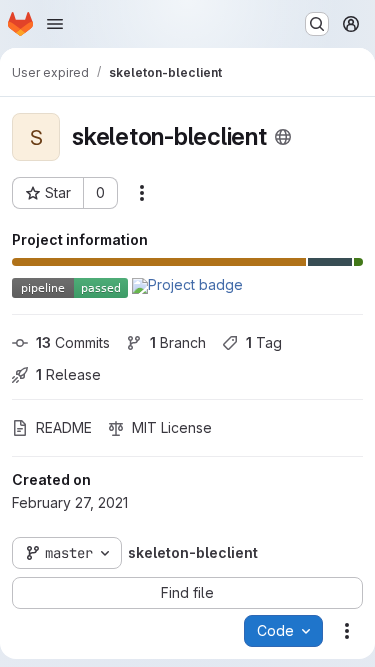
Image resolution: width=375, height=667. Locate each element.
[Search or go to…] (317, 24)
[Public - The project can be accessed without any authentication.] (283, 137)
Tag (264, 342)
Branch (178, 342)
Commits (73, 342)
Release (68, 374)
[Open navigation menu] (55, 24)
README (64, 427)
